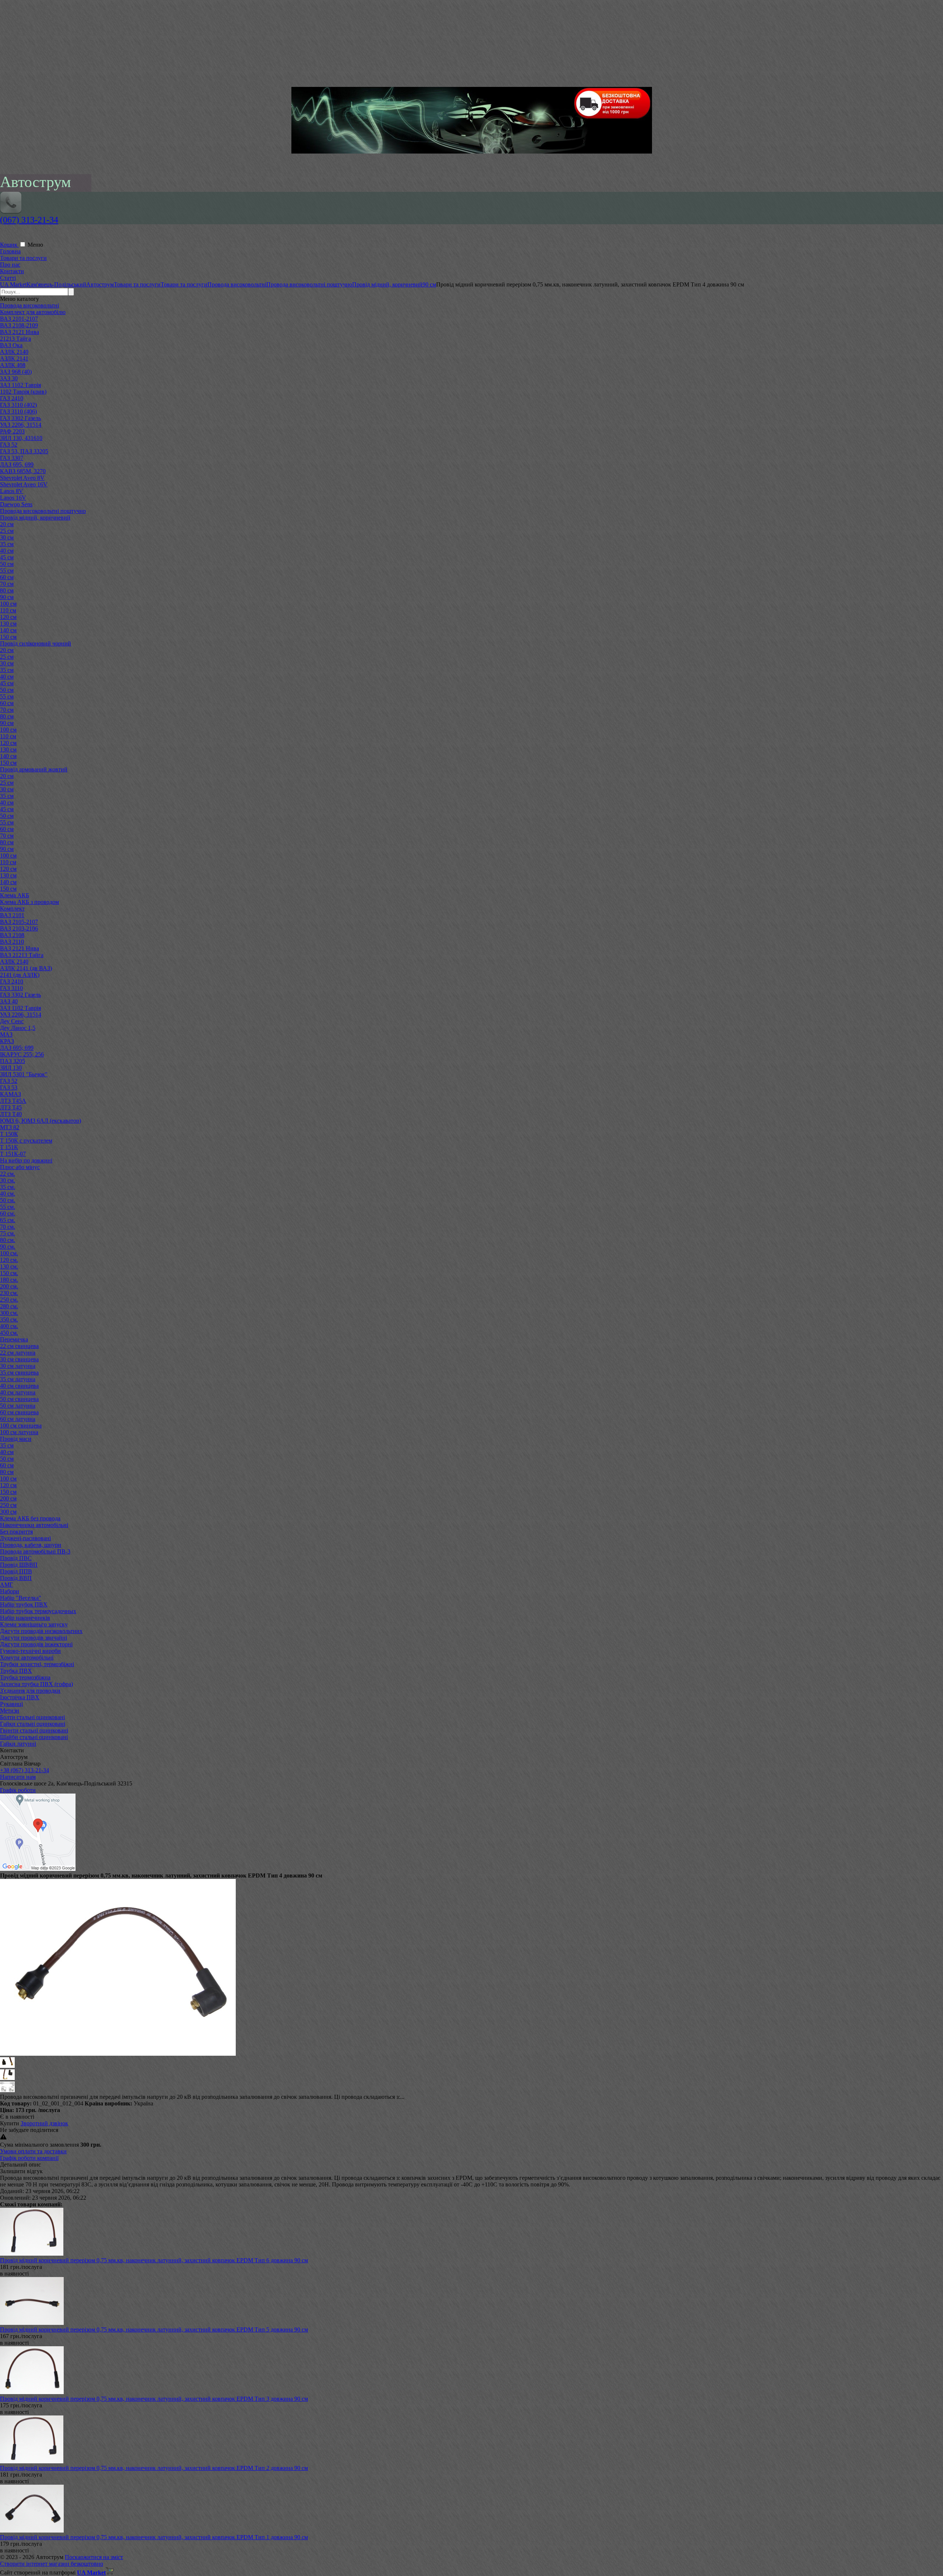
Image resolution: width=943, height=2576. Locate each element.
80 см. (8, 1240)
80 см (7, 590)
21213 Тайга (15, 339)
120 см (8, 617)
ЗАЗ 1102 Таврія (20, 385)
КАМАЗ (10, 1094)
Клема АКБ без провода (30, 1518)
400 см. (9, 1326)
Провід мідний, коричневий (35, 518)
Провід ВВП (16, 1578)
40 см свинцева (19, 1386)
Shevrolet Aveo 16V (24, 484)
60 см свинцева (19, 1412)
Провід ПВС (16, 1558)
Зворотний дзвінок (44, 2123)
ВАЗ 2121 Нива (20, 332)
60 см (7, 577)
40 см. (8, 1194)
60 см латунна (18, 1419)
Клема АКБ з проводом (29, 902)
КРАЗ (7, 1041)
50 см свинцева (19, 1399)
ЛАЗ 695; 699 (17, 1048)
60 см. (8, 1213)
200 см (8, 1498)
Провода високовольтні (29, 305)
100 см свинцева (21, 1426)
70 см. (8, 1227)
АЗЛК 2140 (14, 352)
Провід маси (16, 1439)
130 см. (9, 1266)
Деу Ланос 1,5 (18, 1028)
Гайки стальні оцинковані (33, 1724)
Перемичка (14, 1339)
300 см (8, 1512)
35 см (7, 544)
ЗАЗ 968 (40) (16, 372)
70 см (7, 584)
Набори (10, 1591)
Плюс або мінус (20, 1167)
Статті (8, 278)
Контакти (12, 271)
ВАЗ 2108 (12, 935)
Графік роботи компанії (29, 2158)
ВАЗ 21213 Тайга (22, 955)
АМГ (6, 1585)
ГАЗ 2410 (12, 398)
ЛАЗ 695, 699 (17, 464)
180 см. (9, 1280)
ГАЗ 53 (9, 1088)
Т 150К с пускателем (26, 1141)
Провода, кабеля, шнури (31, 1545)
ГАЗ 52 (9, 445)
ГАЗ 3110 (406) (18, 411)
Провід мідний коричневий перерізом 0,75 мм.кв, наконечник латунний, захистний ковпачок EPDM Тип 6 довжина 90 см (154, 2260)
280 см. (9, 1306)
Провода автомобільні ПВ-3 (35, 1551)
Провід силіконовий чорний (36, 643)
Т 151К (9, 1147)
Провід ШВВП (19, 1565)
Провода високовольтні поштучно (43, 511)
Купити (10, 2123)
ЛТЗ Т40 (11, 1114)
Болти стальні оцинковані (32, 1717)
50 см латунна (18, 1406)
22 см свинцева (19, 1346)
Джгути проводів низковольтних (41, 1631)
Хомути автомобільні (27, 1657)
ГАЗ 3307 (12, 458)
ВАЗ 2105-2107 (19, 922)
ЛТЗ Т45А (13, 1101)
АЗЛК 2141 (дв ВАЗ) (26, 968)
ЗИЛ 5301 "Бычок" (24, 1074)
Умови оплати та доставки (33, 2151)
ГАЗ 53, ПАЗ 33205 (24, 451)
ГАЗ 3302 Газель (20, 418)
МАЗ (6, 1034)
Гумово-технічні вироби (30, 1651)
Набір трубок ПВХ (24, 1604)
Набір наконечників (25, 1618)
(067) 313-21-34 (29, 220)
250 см (8, 1505)
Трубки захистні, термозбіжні (37, 1664)
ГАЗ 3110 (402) (18, 405)
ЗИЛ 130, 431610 (21, 438)
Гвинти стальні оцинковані (34, 1730)
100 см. (9, 1253)
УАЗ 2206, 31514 (21, 425)
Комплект (12, 909)
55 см (7, 571)
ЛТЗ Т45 (11, 1107)
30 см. (8, 1180)
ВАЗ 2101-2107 (19, 319)
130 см (8, 624)
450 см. (9, 1333)
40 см (7, 551)
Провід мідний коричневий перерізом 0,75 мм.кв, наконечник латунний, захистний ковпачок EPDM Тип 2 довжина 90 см (154, 2468)
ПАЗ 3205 (13, 1061)
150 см (8, 637)
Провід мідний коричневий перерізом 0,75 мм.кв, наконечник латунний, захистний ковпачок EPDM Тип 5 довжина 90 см (154, 2329)
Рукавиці (11, 1704)
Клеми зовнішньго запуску (34, 1624)
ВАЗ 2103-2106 (19, 928)
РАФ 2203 (12, 431)
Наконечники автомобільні (34, 1525)
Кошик (9, 245)
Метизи (10, 1711)
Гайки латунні (18, 1744)
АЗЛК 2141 (14, 358)
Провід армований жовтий (34, 769)
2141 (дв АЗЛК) (20, 975)
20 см (7, 524)
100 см (8, 604)
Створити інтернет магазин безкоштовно (52, 2564)
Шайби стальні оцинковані (34, 1737)
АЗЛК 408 (13, 365)
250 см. (9, 1300)
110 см (8, 610)
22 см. (8, 1174)
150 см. (9, 1273)
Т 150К (9, 1134)
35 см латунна (18, 1379)
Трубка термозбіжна (25, 1677)
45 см (7, 557)
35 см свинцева (19, 1373)
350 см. (9, 1319)
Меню (35, 245)
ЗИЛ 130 (11, 1068)
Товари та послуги (23, 258)
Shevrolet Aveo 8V (22, 478)
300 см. (9, 1313)
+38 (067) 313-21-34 (24, 1770)
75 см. (8, 1233)
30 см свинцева (19, 1359)
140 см (8, 630)
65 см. (8, 1220)
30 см (7, 537)
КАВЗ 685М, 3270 (23, 471)
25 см (7, 531)
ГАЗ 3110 (11, 988)
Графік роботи (18, 1790)
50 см (7, 564)
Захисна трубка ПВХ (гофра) (36, 1684)
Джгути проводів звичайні (34, 1638)
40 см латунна (18, 1392)
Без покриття (16, 1532)
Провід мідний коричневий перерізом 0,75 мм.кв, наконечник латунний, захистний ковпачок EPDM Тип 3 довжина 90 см (154, 2399)
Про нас (10, 265)
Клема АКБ (15, 895)
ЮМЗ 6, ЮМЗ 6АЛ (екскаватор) (41, 1121)
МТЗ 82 (10, 1127)
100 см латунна (19, 1432)
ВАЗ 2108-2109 (19, 325)
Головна (10, 251)
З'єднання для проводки (30, 1691)
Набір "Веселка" (21, 1598)
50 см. (8, 1200)
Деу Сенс (12, 1021)
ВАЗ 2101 (12, 915)
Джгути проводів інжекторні (36, 1644)
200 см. (9, 1286)
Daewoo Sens (16, 504)
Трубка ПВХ (16, 1671)
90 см (7, 597)
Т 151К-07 (13, 1154)
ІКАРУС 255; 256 (22, 1054)
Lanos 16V (13, 498)
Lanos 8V (12, 491)
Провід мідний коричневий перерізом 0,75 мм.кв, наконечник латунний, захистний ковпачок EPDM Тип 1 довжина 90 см (154, 2537)
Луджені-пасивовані (25, 1538)
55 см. (8, 1207)
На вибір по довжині (26, 1160)
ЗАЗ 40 (9, 1001)
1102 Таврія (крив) (23, 392)
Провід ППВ (16, 1571)
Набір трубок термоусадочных (38, 1611)
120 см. (9, 1260)
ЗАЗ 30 (9, 378)
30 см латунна (18, 1366)
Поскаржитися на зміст (94, 2557)
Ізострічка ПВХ (20, 1697)
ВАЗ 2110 (12, 942)
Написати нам (18, 1777)
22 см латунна (18, 1353)
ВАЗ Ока (11, 345)
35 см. (8, 1187)
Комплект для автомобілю (33, 312)
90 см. (8, 1247)
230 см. (9, 1293)
